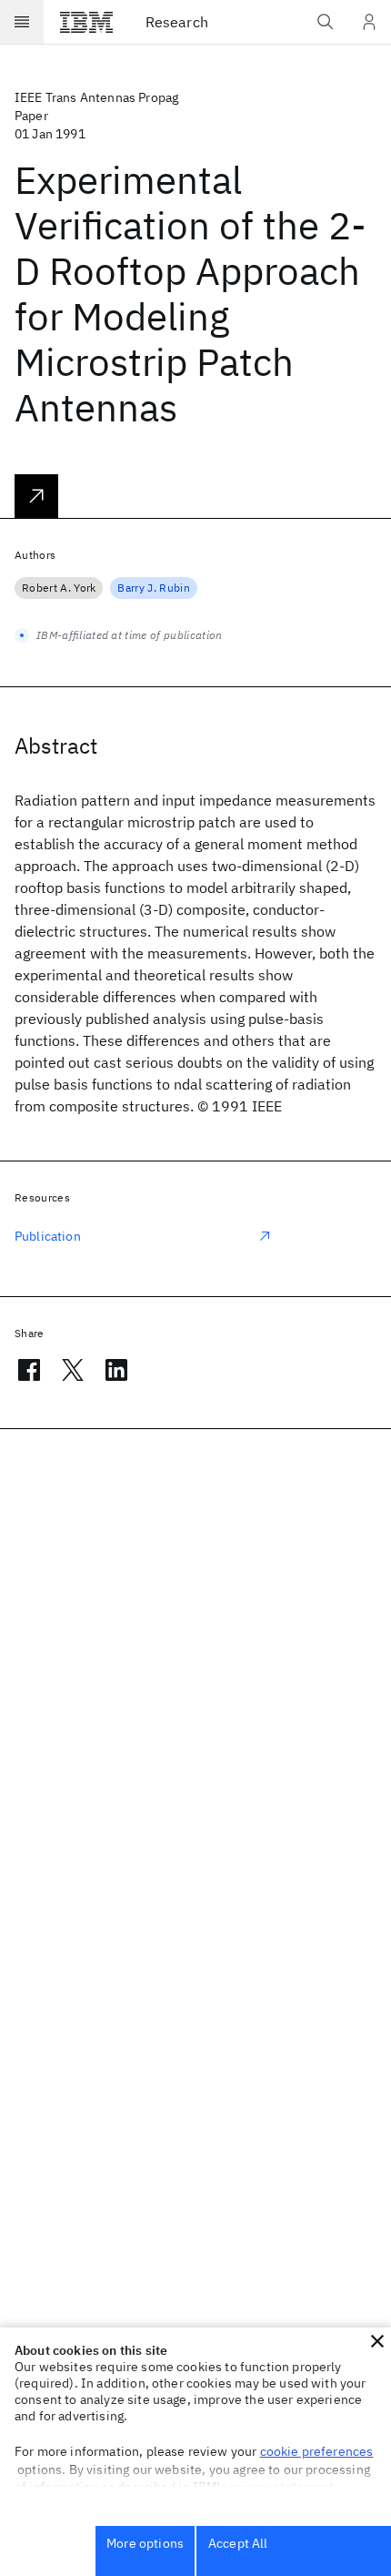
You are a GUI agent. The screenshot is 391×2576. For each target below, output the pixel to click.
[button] (377, 2341)
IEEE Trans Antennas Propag (96, 97)
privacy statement (282, 2487)
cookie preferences (317, 2451)
